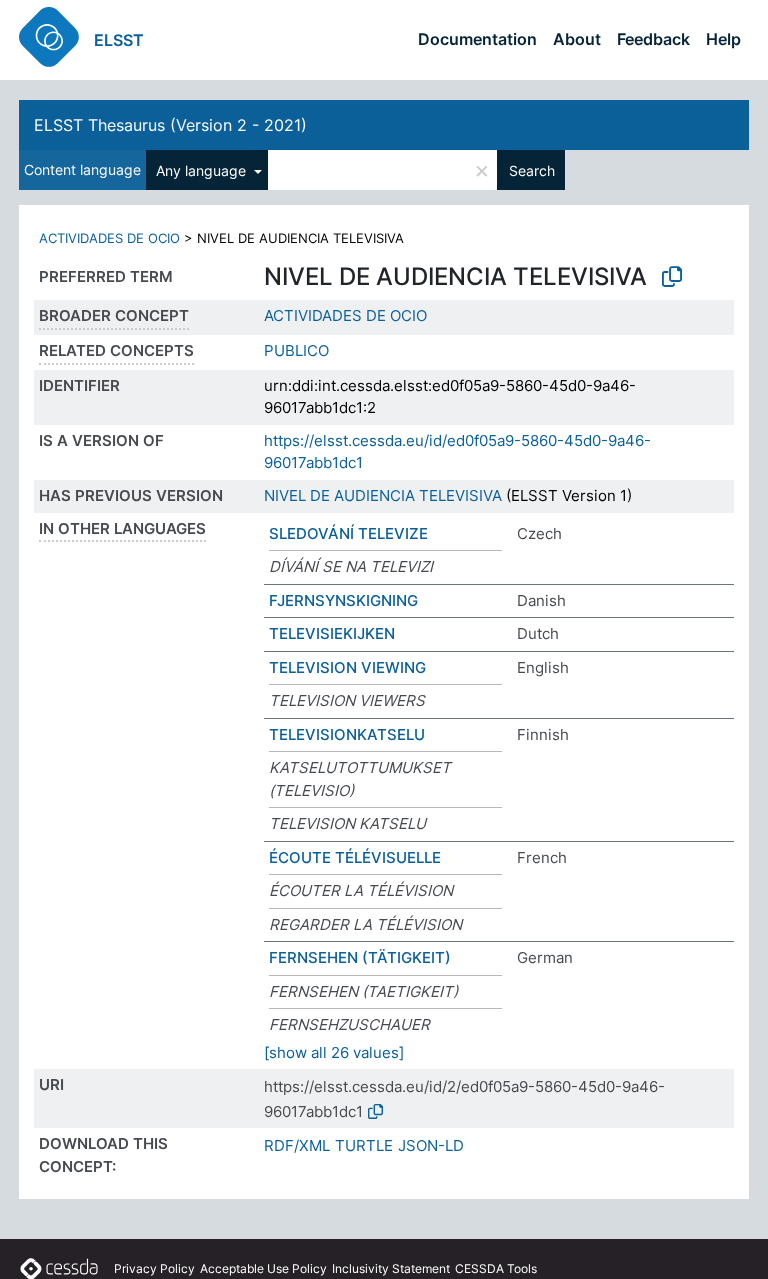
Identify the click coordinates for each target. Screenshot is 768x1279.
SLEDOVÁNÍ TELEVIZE (348, 533)
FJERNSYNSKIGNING (343, 600)
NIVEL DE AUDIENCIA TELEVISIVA (383, 495)
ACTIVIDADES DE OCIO (109, 238)
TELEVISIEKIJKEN (332, 633)
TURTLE (364, 1145)
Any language (203, 170)
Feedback (653, 39)
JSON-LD (431, 1145)
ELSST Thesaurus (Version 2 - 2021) (170, 125)
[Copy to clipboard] (672, 277)
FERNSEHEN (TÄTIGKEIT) (360, 957)
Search (532, 170)
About (577, 39)
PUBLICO (296, 350)
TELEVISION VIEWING (347, 667)
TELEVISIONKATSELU (347, 734)
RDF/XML (297, 1145)
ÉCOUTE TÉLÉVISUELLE (355, 857)
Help (723, 39)
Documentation (477, 39)
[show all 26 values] (334, 1052)
